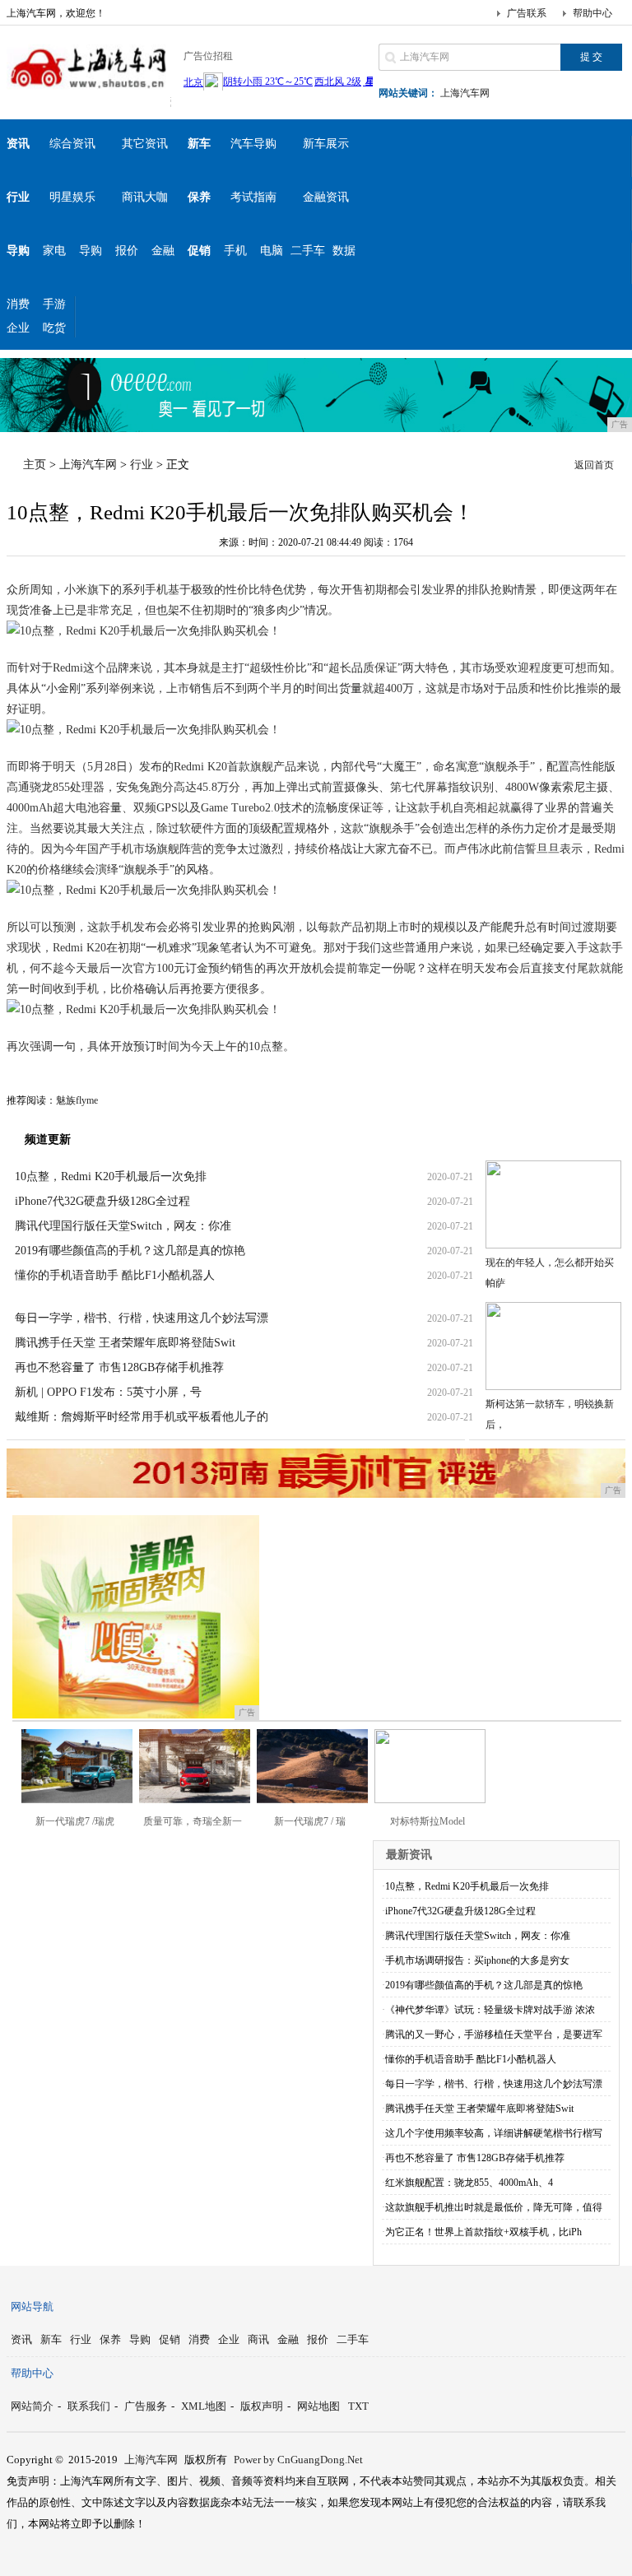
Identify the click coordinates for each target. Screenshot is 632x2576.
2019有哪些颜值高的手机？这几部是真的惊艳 (130, 1251)
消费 (18, 304)
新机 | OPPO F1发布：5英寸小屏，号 (108, 1392)
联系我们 (89, 2406)
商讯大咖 (145, 197)
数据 (344, 251)
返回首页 (594, 465)
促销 (170, 2339)
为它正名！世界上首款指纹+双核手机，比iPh (483, 2232)
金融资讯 (326, 197)
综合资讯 (72, 144)
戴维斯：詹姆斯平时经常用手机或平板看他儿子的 (142, 1417)
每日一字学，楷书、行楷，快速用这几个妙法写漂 (142, 1318)
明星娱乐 (72, 197)
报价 (127, 251)
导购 (91, 251)
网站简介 (32, 2406)
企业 (18, 328)
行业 (142, 465)
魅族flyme (77, 1100)
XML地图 (204, 2406)
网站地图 (318, 2406)
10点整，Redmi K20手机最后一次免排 (111, 1176)
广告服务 (146, 2406)
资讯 (21, 2339)
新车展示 (326, 144)
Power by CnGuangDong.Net (298, 2460)
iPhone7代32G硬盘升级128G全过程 (102, 1201)
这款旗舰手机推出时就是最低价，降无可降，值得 (494, 2207)
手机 (235, 251)
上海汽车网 (465, 93)
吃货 (54, 328)
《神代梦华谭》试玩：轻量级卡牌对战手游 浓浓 (490, 2010)
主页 (35, 465)
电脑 (272, 251)
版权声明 (262, 2406)
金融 (163, 251)
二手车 (308, 251)
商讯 (258, 2339)
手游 (54, 304)
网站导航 (32, 2306)
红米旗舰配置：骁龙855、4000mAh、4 (469, 2183)
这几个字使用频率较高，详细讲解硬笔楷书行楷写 (494, 2133)
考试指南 (253, 197)
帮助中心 (592, 13)
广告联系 (527, 13)
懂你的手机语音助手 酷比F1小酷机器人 (115, 1275)
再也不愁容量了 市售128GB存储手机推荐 (119, 1367)
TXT (358, 2406)
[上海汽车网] (89, 94)
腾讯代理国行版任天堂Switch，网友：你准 (123, 1226)
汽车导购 (253, 144)
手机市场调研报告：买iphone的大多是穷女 (477, 1960)
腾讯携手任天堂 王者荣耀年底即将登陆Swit (125, 1343)
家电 (54, 251)
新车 (51, 2339)
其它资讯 (145, 144)
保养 (110, 2339)
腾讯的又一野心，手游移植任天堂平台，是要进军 (494, 2034)
